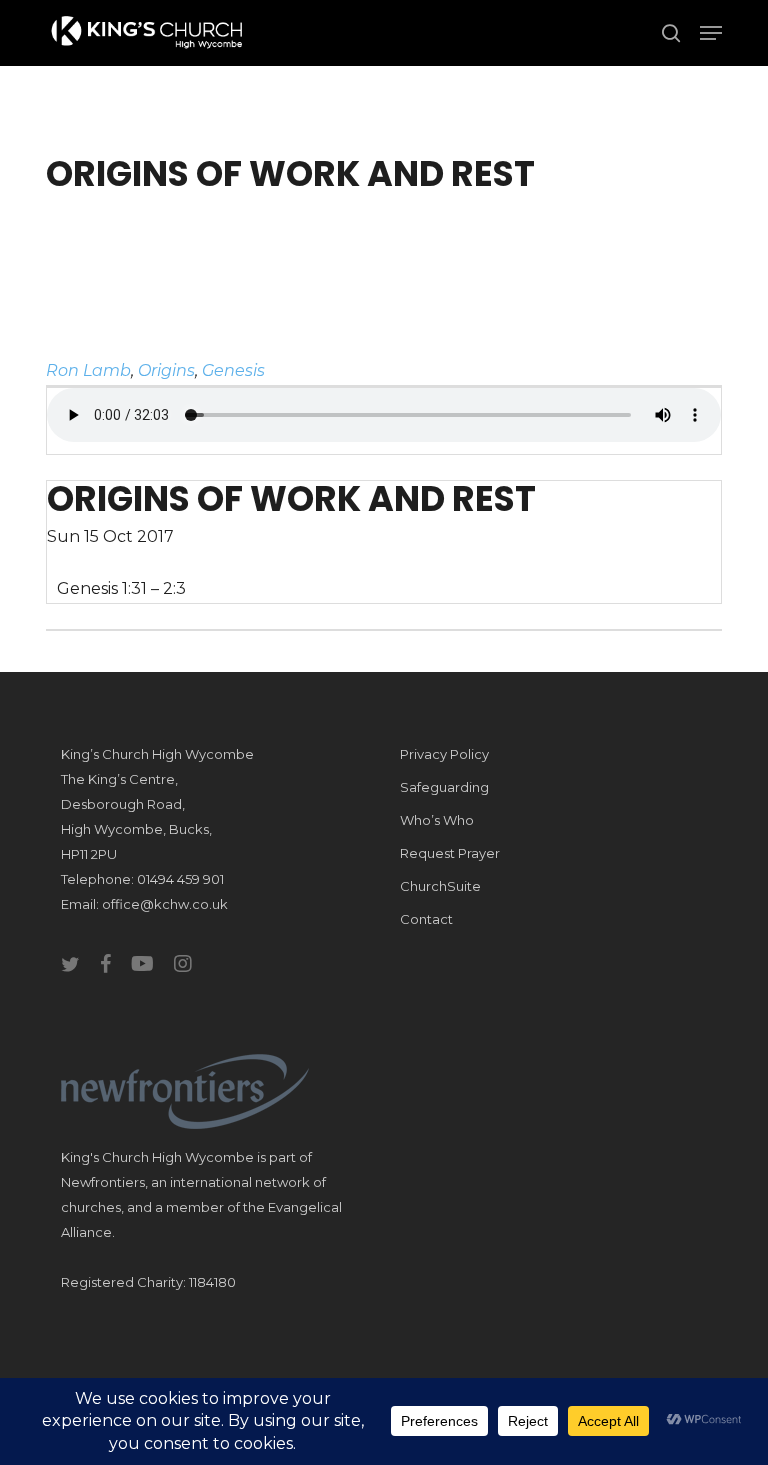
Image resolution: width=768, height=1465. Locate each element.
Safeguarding (444, 787)
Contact (426, 919)
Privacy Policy (444, 754)
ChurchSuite (440, 886)
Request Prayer (450, 853)
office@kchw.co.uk (165, 904)
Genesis (233, 370)
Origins (166, 370)
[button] (711, 33)
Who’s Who (437, 820)
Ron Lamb (88, 370)
